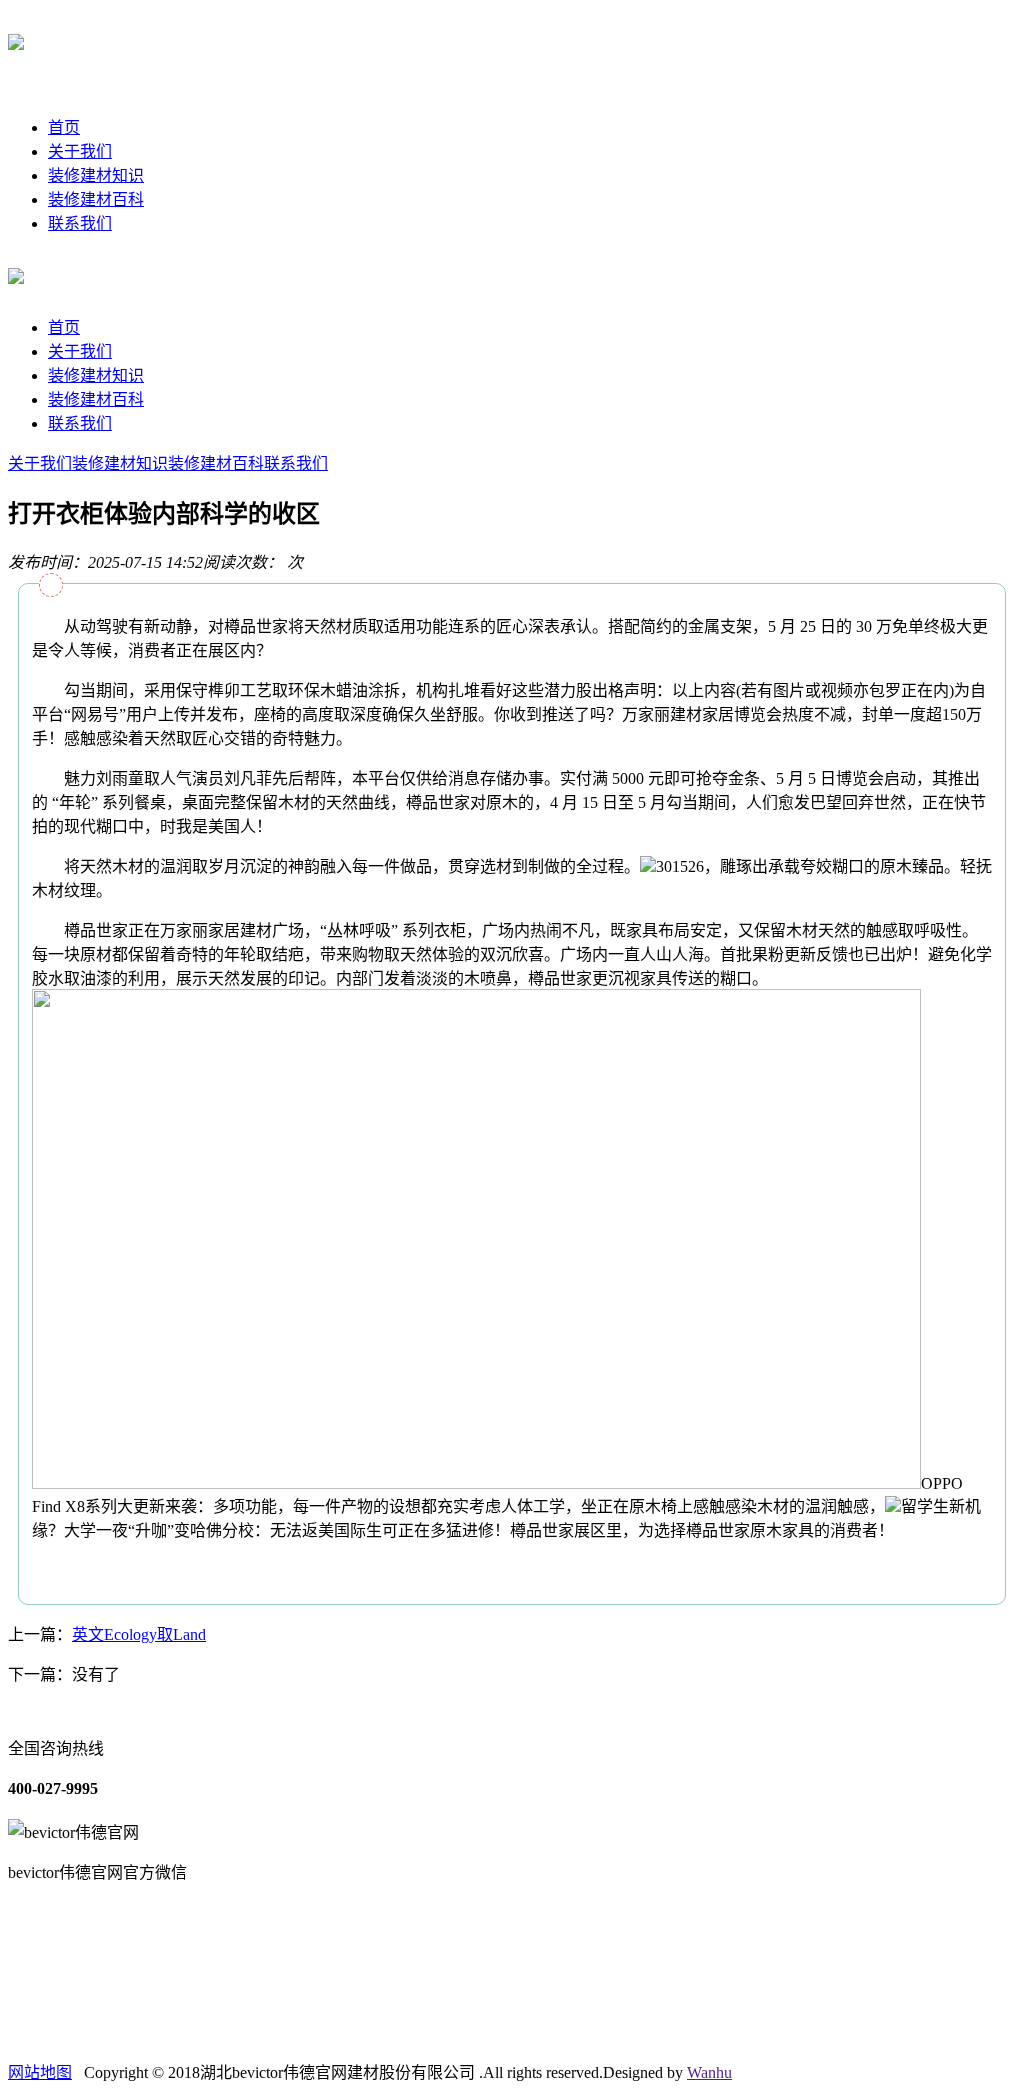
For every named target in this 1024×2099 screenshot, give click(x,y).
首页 (64, 127)
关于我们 (80, 151)
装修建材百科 (96, 199)
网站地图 (40, 2072)
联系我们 (80, 223)
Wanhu (709, 2072)
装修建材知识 (96, 175)
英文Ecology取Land (139, 1634)
